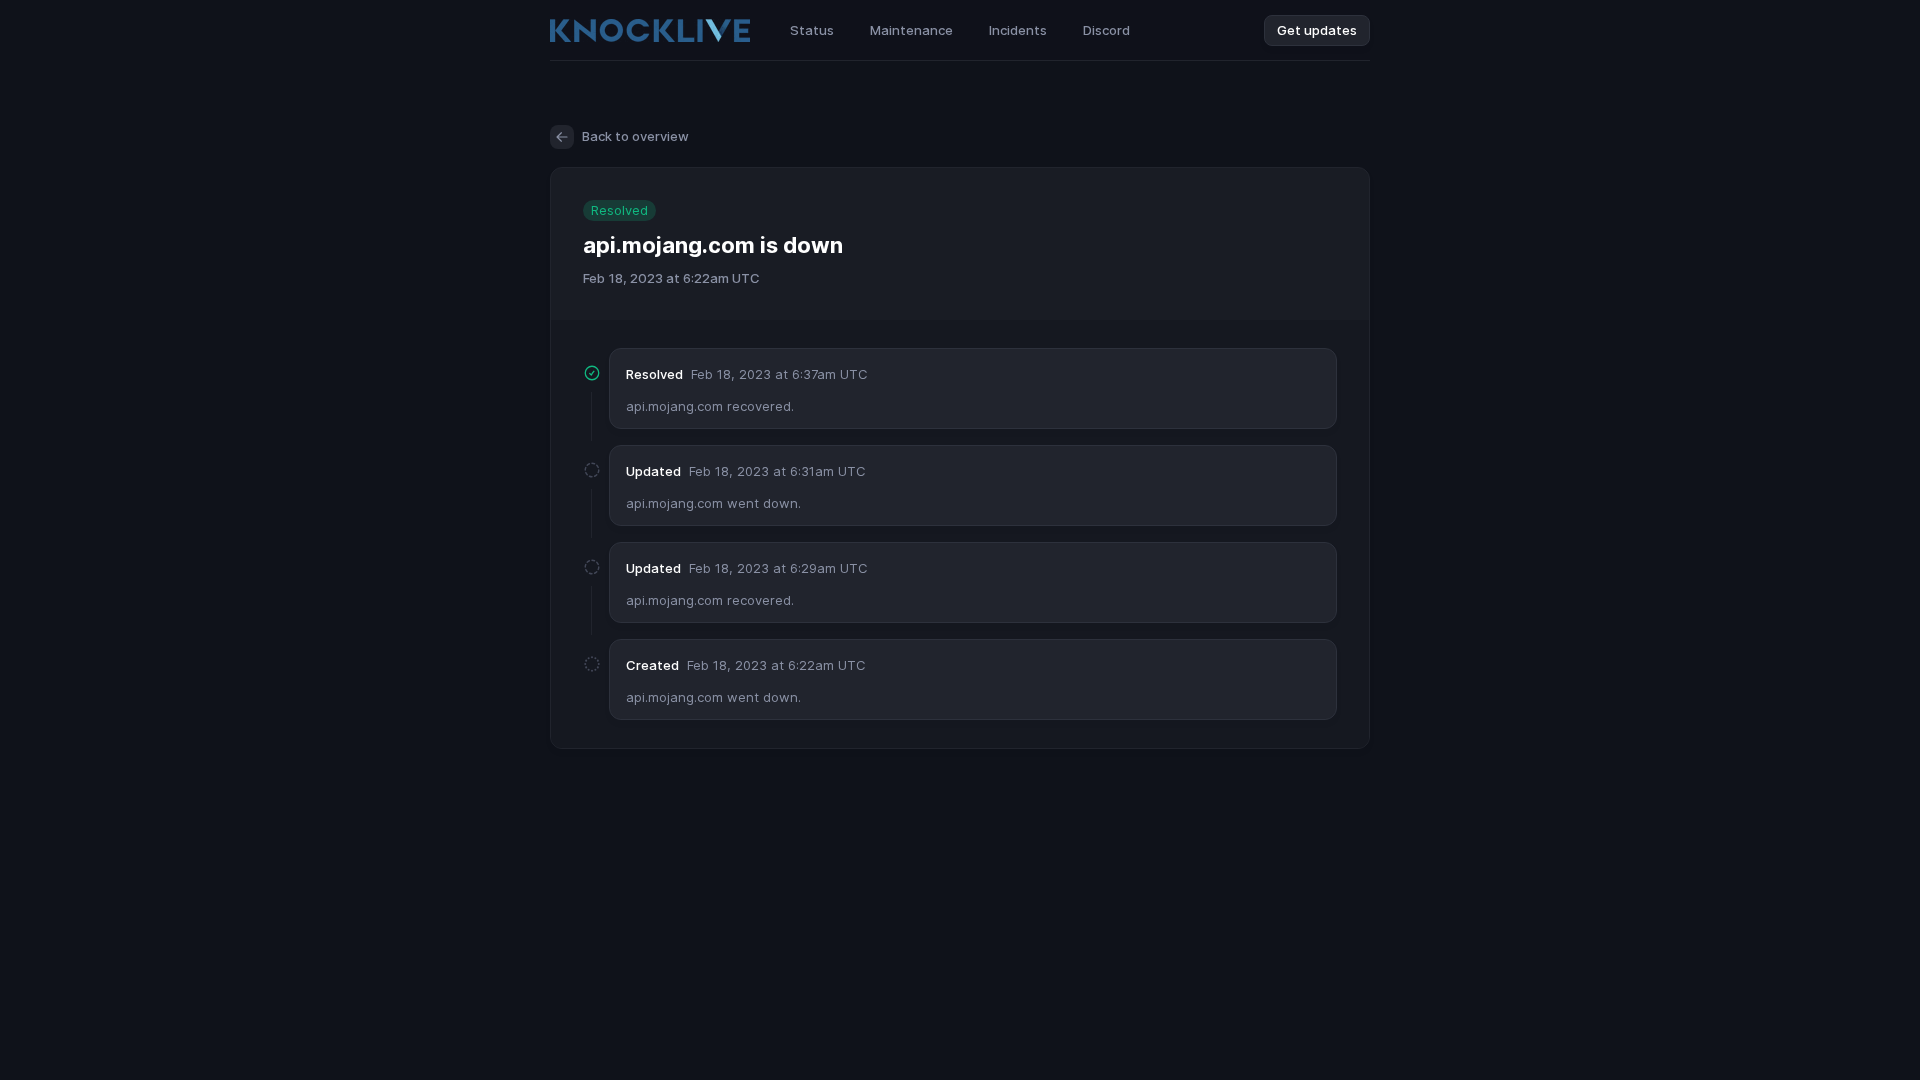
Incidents (1018, 30)
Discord (1106, 30)
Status (812, 30)
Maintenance (911, 30)
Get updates (1317, 30)
